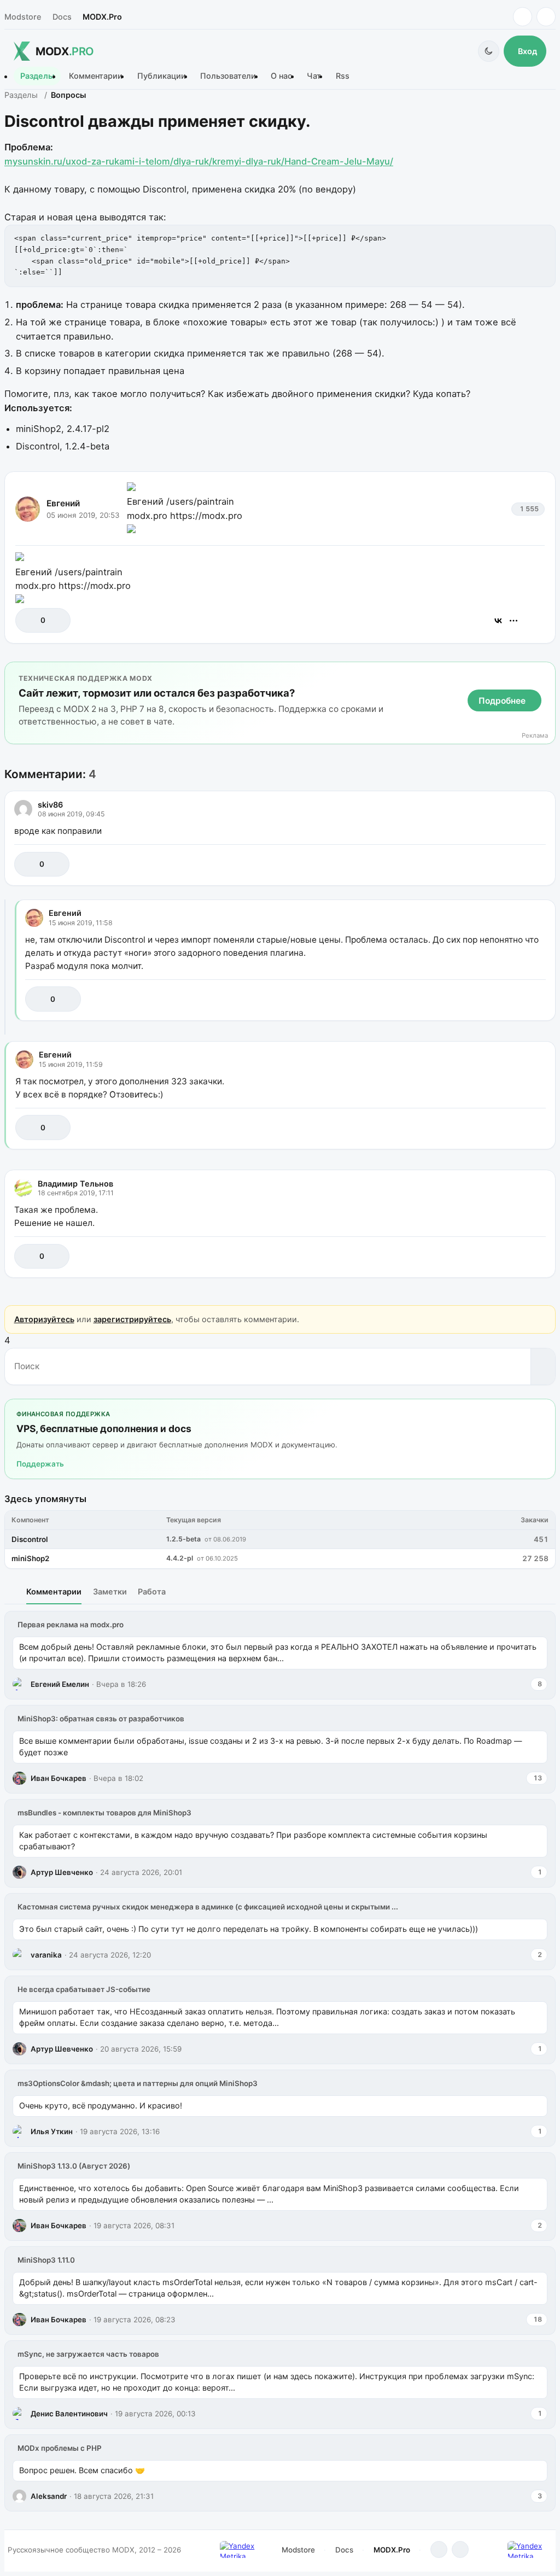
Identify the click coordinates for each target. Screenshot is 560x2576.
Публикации (162, 76)
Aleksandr (49, 2496)
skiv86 (50, 805)
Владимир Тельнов (75, 1184)
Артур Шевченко (62, 1872)
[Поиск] (543, 1366)
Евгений (63, 503)
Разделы (37, 76)
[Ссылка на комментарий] (510, 864)
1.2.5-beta (183, 1539)
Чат (314, 76)
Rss (343, 76)
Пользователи (228, 76)
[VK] (546, 17)
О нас (281, 76)
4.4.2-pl (180, 1558)
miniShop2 (30, 1558)
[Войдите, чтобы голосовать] (29, 620)
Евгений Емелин (60, 1684)
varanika (46, 1955)
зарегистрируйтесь (132, 1319)
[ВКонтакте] (498, 621)
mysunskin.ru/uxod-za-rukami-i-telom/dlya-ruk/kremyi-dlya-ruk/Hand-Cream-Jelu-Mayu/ (199, 161)
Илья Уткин (52, 2131)
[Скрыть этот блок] (545, 672)
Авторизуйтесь (44, 1319)
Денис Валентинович (69, 2414)
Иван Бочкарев (59, 1778)
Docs (62, 17)
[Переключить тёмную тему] (489, 51)
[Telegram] (523, 17)
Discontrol (30, 1539)
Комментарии (96, 76)
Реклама (535, 736)
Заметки (110, 1591)
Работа (152, 1591)
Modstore (23, 17)
